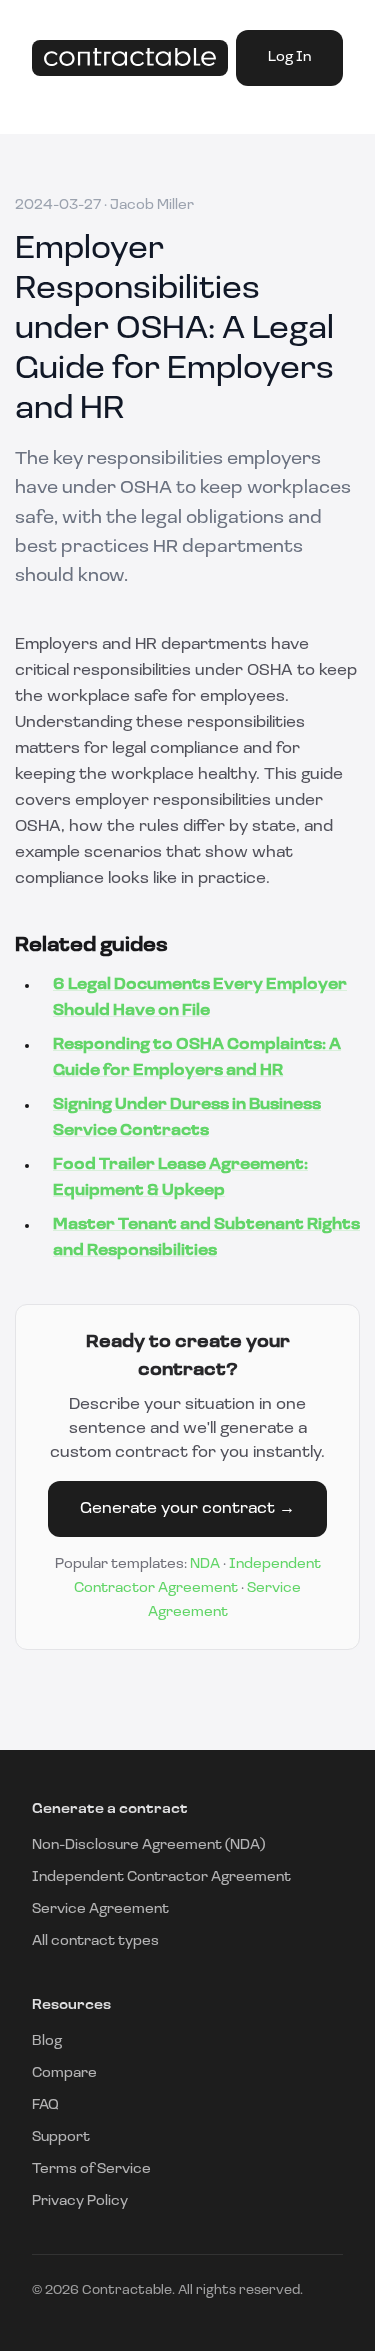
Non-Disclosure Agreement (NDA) (148, 1845)
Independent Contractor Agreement (161, 1877)
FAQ (45, 2105)
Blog (47, 2041)
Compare (64, 2073)
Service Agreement (100, 1909)
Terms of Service (91, 2169)
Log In (289, 57)
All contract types (95, 1941)
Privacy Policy (80, 2201)
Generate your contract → (187, 1509)
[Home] (130, 58)
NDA (205, 1564)
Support (61, 2137)
